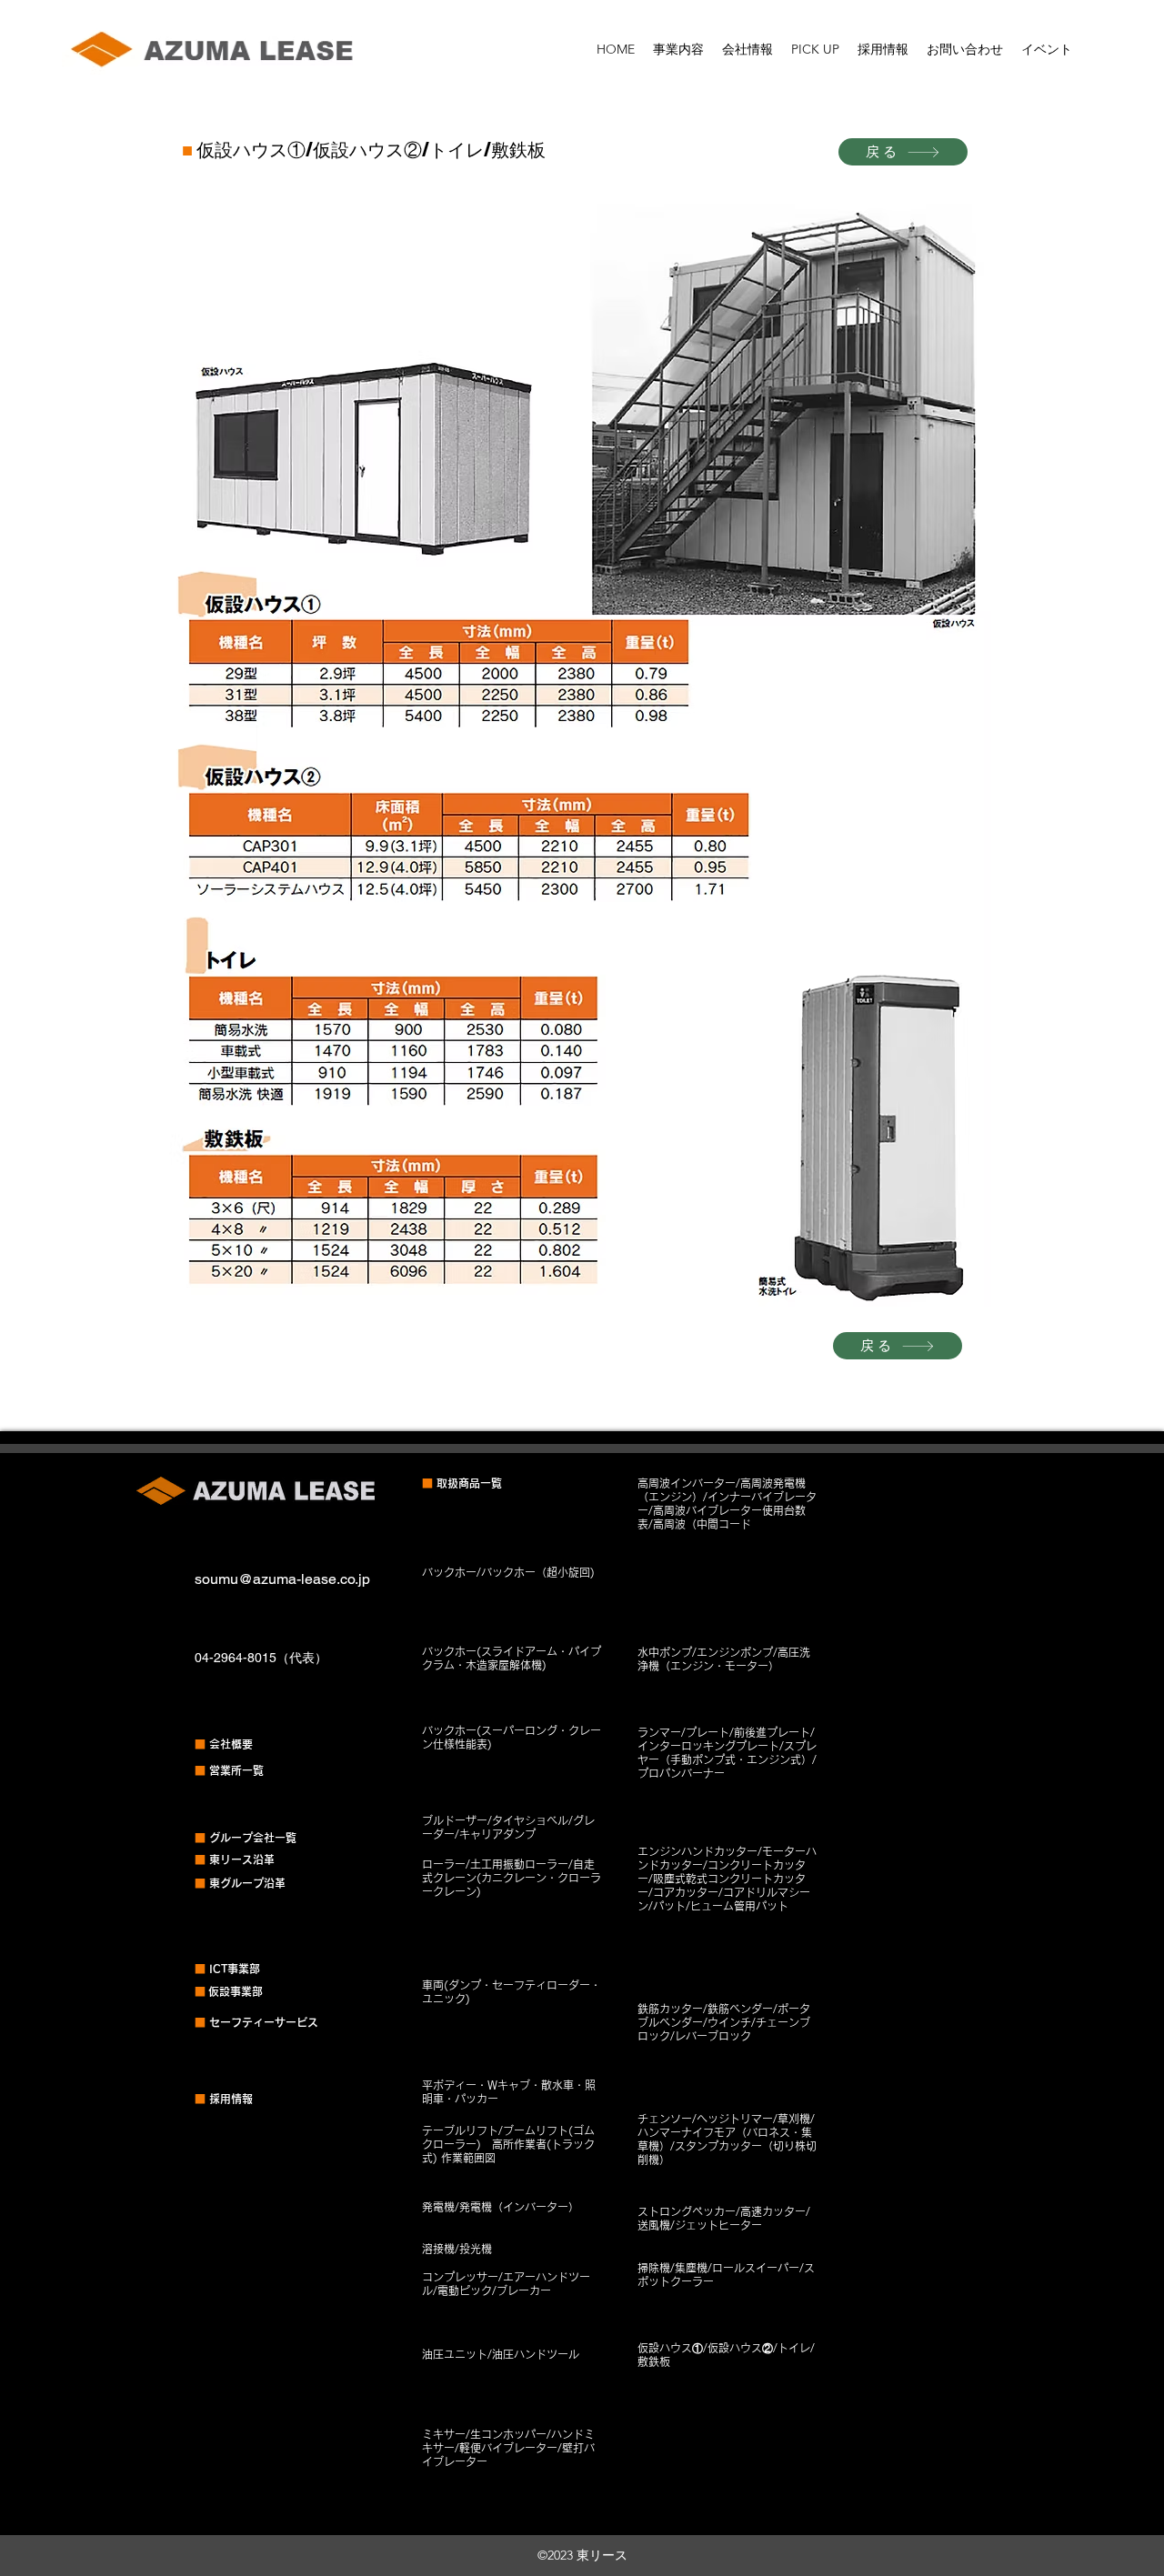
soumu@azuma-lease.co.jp (282, 1579)
